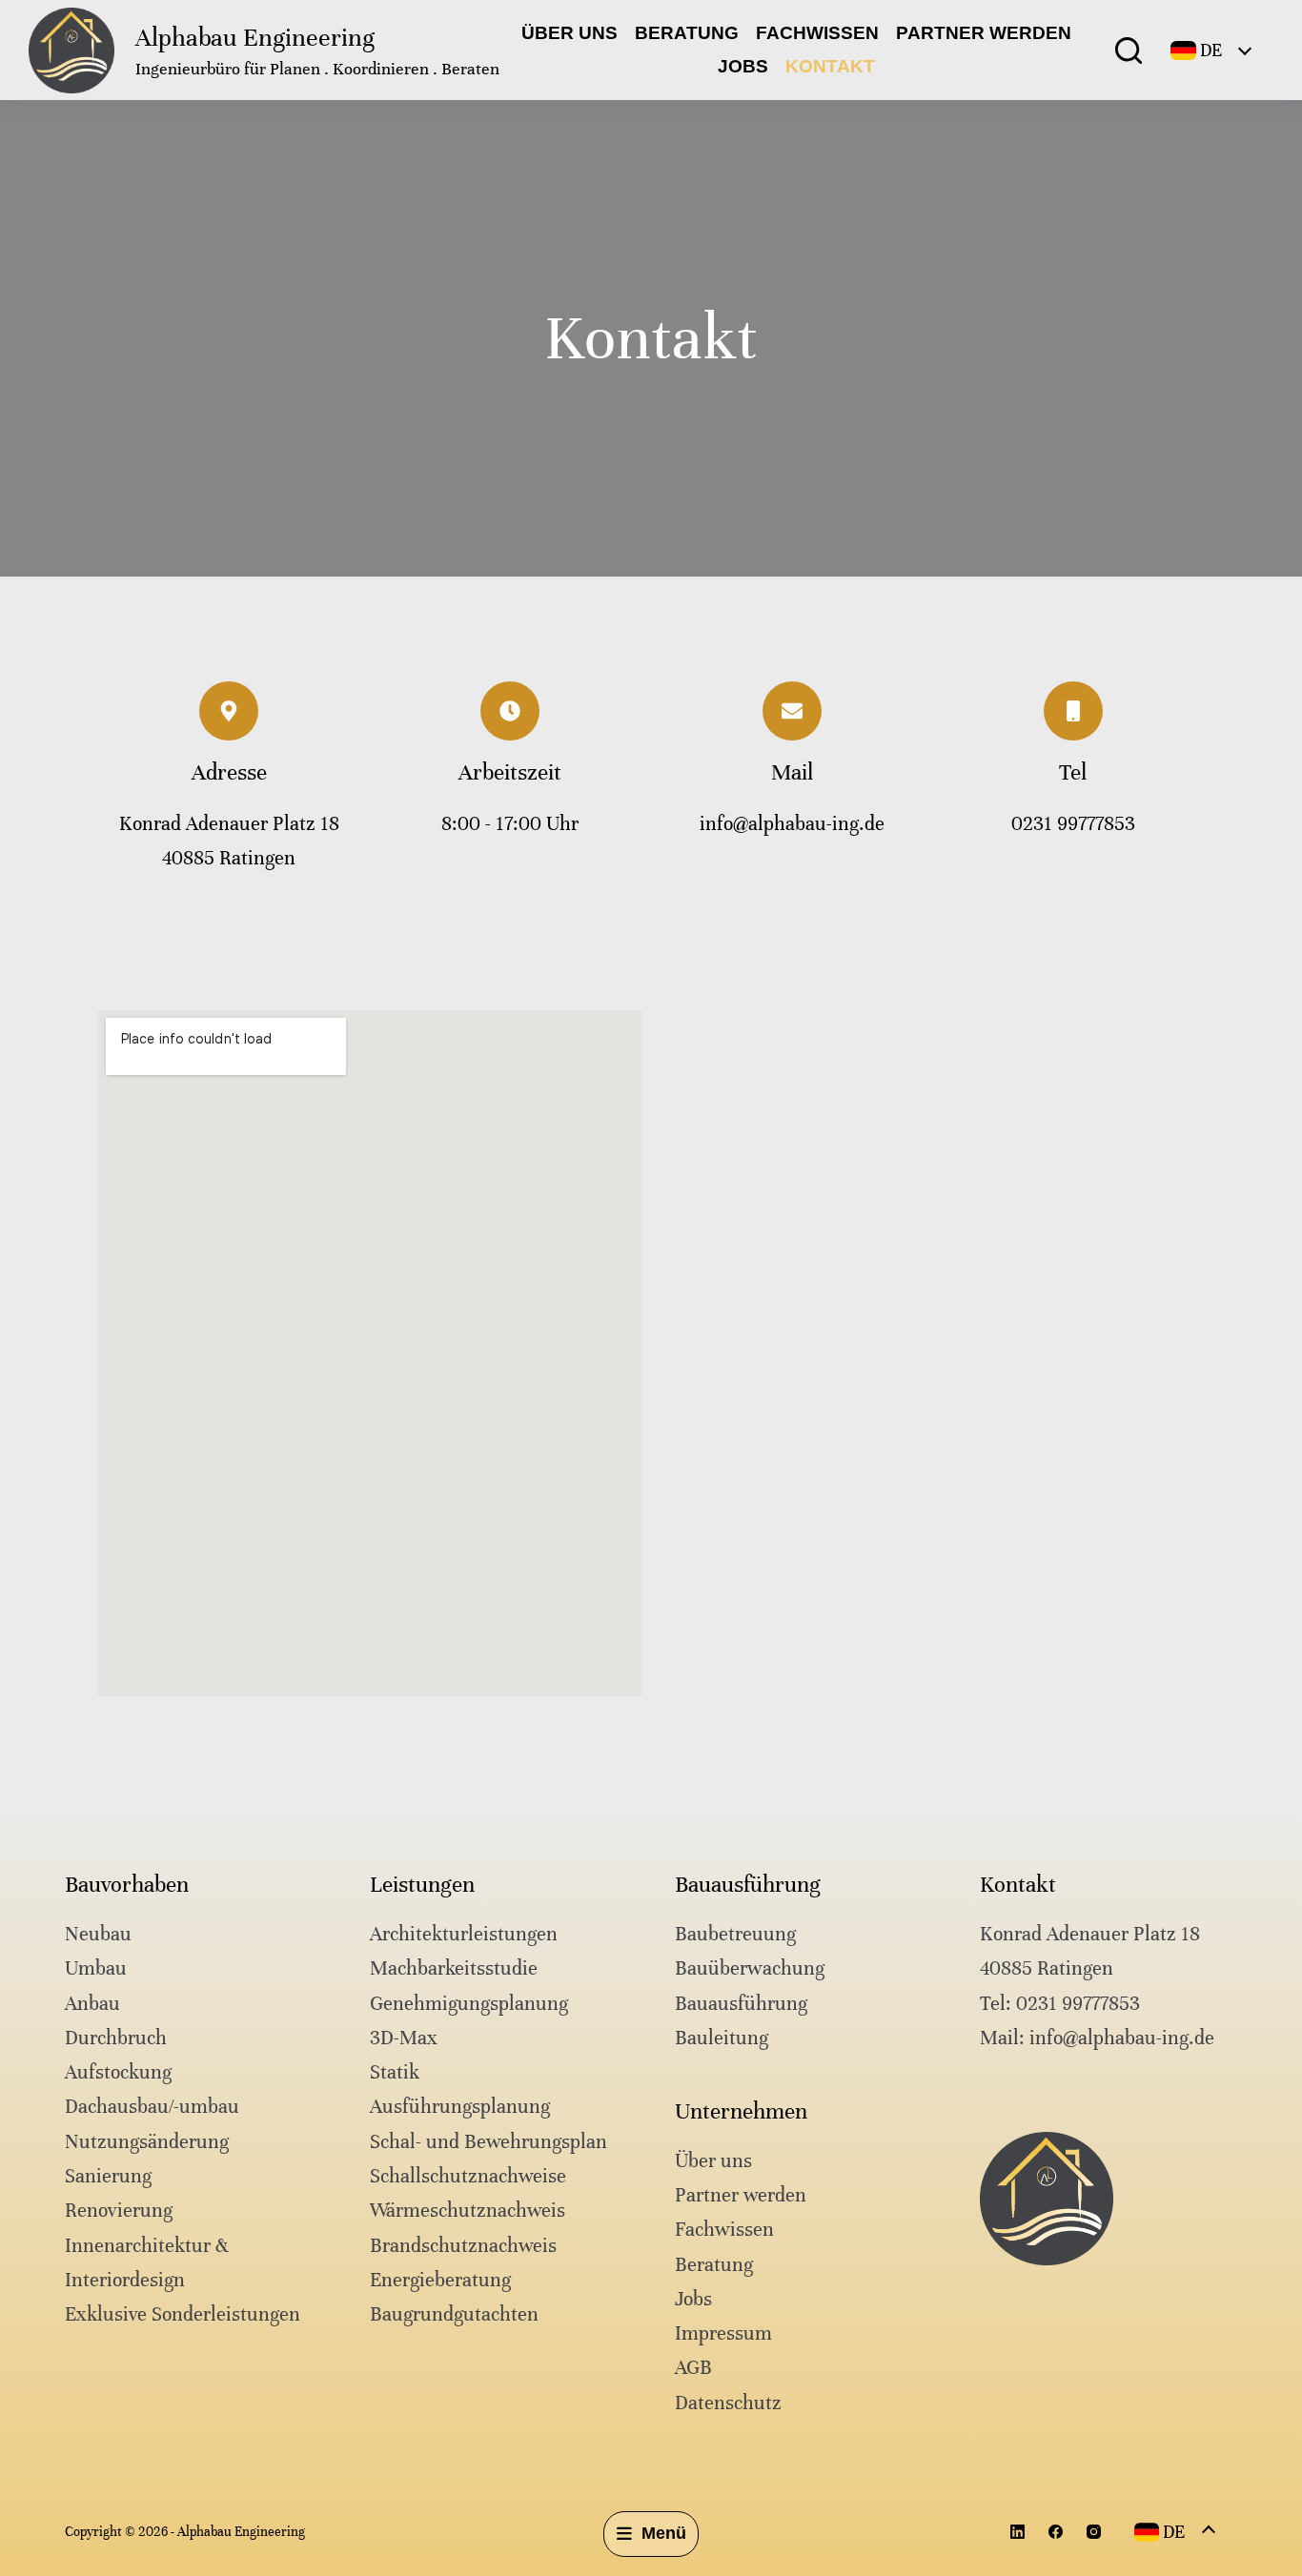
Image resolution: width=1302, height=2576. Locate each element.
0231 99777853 (1073, 824)
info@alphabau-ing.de (792, 824)
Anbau (92, 2004)
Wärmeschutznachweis (468, 2211)
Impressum (723, 2333)
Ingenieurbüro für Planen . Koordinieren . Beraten (317, 69)
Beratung (687, 33)
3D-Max (404, 2038)
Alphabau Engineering (255, 38)
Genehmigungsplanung (469, 2004)
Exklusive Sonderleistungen (183, 2314)
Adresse (229, 772)
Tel (1073, 772)
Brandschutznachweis (463, 2246)
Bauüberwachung (750, 1968)
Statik (395, 2072)
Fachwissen (817, 33)
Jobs (743, 66)
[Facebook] (1056, 2532)
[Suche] (1129, 51)
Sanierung (108, 2176)
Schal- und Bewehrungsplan (488, 2142)
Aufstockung (118, 2072)
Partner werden (984, 33)
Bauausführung (741, 2004)
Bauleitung (722, 2038)
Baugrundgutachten (454, 2314)
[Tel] (1073, 711)
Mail (792, 772)
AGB (693, 2368)
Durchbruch (116, 2038)
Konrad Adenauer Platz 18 (1090, 1934)
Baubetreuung (735, 1934)
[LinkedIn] (1017, 2532)
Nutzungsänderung (147, 2142)
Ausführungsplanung (460, 2107)
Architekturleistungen (464, 1934)
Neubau (98, 1934)
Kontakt (830, 66)
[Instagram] (1094, 2532)
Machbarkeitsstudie (454, 1968)
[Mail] (792, 711)
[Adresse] (229, 711)
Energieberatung (440, 2280)
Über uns (570, 33)
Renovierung (119, 2211)
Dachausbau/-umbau (152, 2107)
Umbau (96, 1968)
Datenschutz (728, 2403)
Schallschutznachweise (468, 2176)
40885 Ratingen (1047, 1968)
